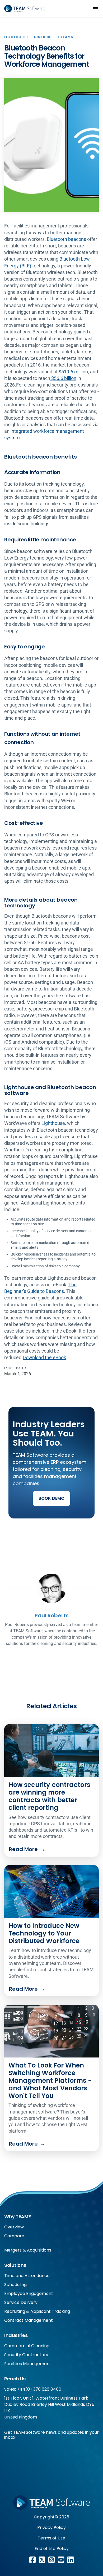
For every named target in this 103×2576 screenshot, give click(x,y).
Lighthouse (17, 37)
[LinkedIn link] (71, 2560)
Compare (14, 2236)
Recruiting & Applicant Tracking (37, 2311)
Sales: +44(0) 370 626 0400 (33, 2389)
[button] (96, 9)
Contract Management (29, 2320)
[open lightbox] (51, 145)
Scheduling (15, 2285)
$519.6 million (73, 372)
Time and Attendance (27, 2276)
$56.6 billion (63, 378)
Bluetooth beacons (66, 239)
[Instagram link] (51, 2560)
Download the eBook (44, 1357)
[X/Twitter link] (42, 2560)
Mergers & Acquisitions (28, 2250)
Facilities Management (28, 2364)
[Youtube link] (61, 2560)
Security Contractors (26, 2355)
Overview (14, 2227)
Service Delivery (21, 2302)
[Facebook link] (32, 2560)
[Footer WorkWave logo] (51, 2503)
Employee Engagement (29, 2293)
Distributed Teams (54, 37)
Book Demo (51, 1498)
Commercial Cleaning (27, 2346)
